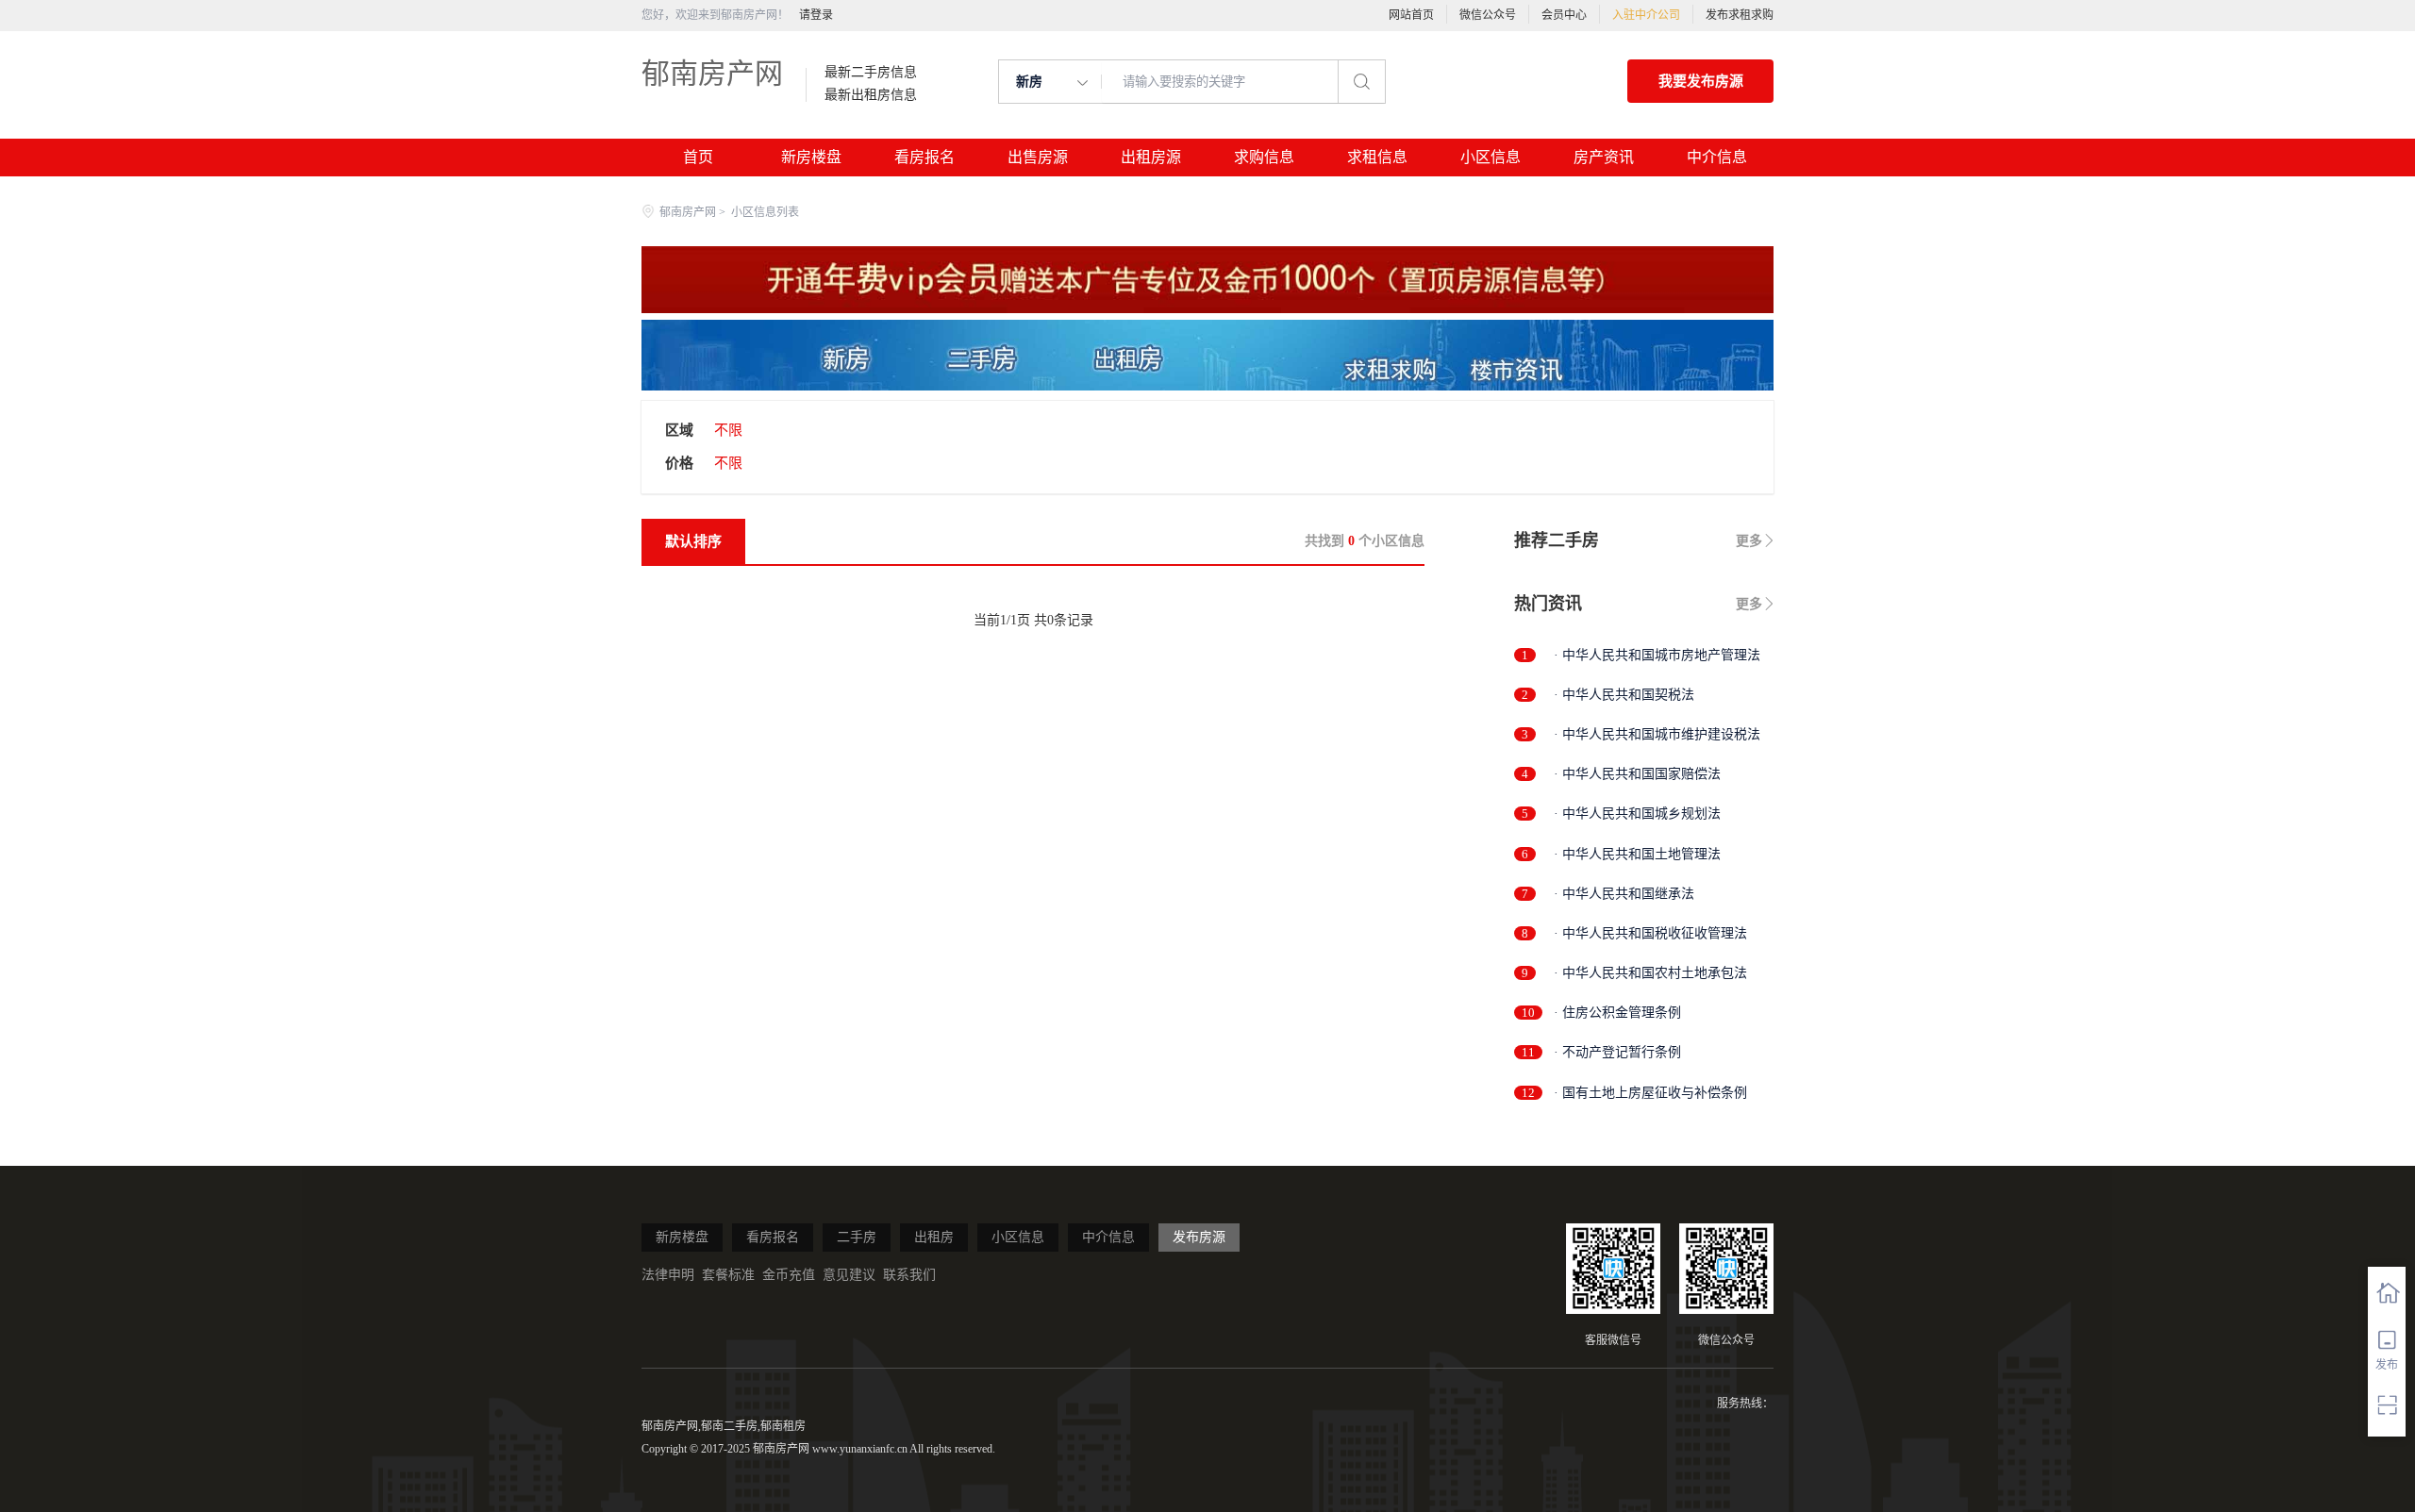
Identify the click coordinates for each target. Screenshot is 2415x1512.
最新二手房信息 (871, 73)
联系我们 (909, 1275)
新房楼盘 (811, 157)
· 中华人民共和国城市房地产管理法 (1657, 655)
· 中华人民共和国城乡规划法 (1637, 814)
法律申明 (668, 1275)
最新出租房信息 (871, 95)
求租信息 (1377, 157)
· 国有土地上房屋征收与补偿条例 (1650, 1093)
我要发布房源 (1701, 81)
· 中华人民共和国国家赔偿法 (1637, 774)
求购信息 (1264, 157)
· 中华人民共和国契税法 (1624, 695)
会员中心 (1564, 15)
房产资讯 (1604, 157)
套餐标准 (728, 1275)
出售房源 (1038, 157)
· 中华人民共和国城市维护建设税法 (1657, 734)
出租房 (934, 1237)
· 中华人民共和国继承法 (1624, 894)
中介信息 (1717, 157)
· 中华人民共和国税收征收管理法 (1650, 933)
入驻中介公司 (1646, 15)
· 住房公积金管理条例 (1617, 1013)
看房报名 (924, 157)
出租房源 (1151, 157)
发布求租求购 (1740, 15)
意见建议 (849, 1275)
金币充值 (789, 1275)
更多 (1749, 541)
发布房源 (1199, 1237)
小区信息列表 (765, 212)
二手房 (857, 1237)
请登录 (816, 15)
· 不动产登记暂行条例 (1617, 1052)
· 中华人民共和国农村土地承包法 (1650, 973)
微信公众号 (1488, 15)
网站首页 (1411, 15)
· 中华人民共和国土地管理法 (1637, 854)
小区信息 (1491, 157)
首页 (698, 157)
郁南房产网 (712, 73)
